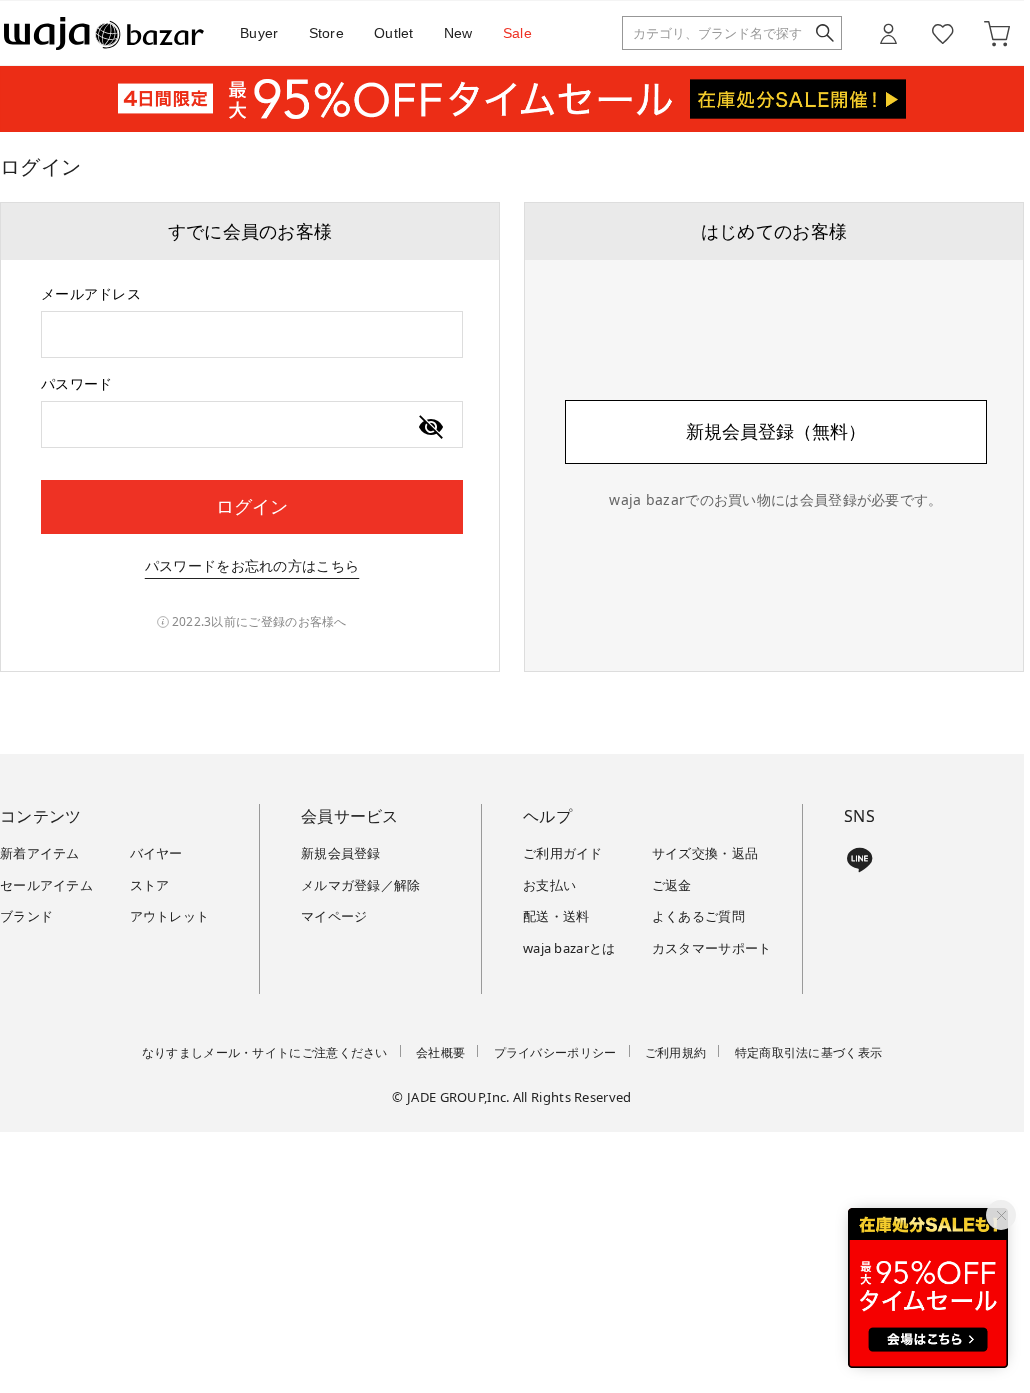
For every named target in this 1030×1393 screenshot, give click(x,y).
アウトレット (170, 916)
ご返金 (672, 885)
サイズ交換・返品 (705, 853)
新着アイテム (40, 853)
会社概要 (440, 1052)
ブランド (26, 916)
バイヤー (156, 853)
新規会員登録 (341, 853)
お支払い (549, 885)
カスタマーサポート (712, 948)
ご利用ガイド (563, 853)
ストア (150, 885)
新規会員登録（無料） (776, 431)
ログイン (252, 506)
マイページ (334, 916)
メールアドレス (91, 293)
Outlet (394, 33)
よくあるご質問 (698, 916)
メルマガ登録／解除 (361, 885)
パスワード (77, 383)
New (458, 33)
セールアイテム (46, 885)
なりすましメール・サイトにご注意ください (265, 1052)
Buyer (259, 33)
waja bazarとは (569, 948)
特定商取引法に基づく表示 (809, 1052)
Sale (517, 33)
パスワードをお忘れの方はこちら (252, 565)
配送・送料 (556, 916)
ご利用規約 (676, 1052)
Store (327, 33)
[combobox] (252, 334)
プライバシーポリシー (555, 1052)
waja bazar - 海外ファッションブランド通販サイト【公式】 (104, 33)
